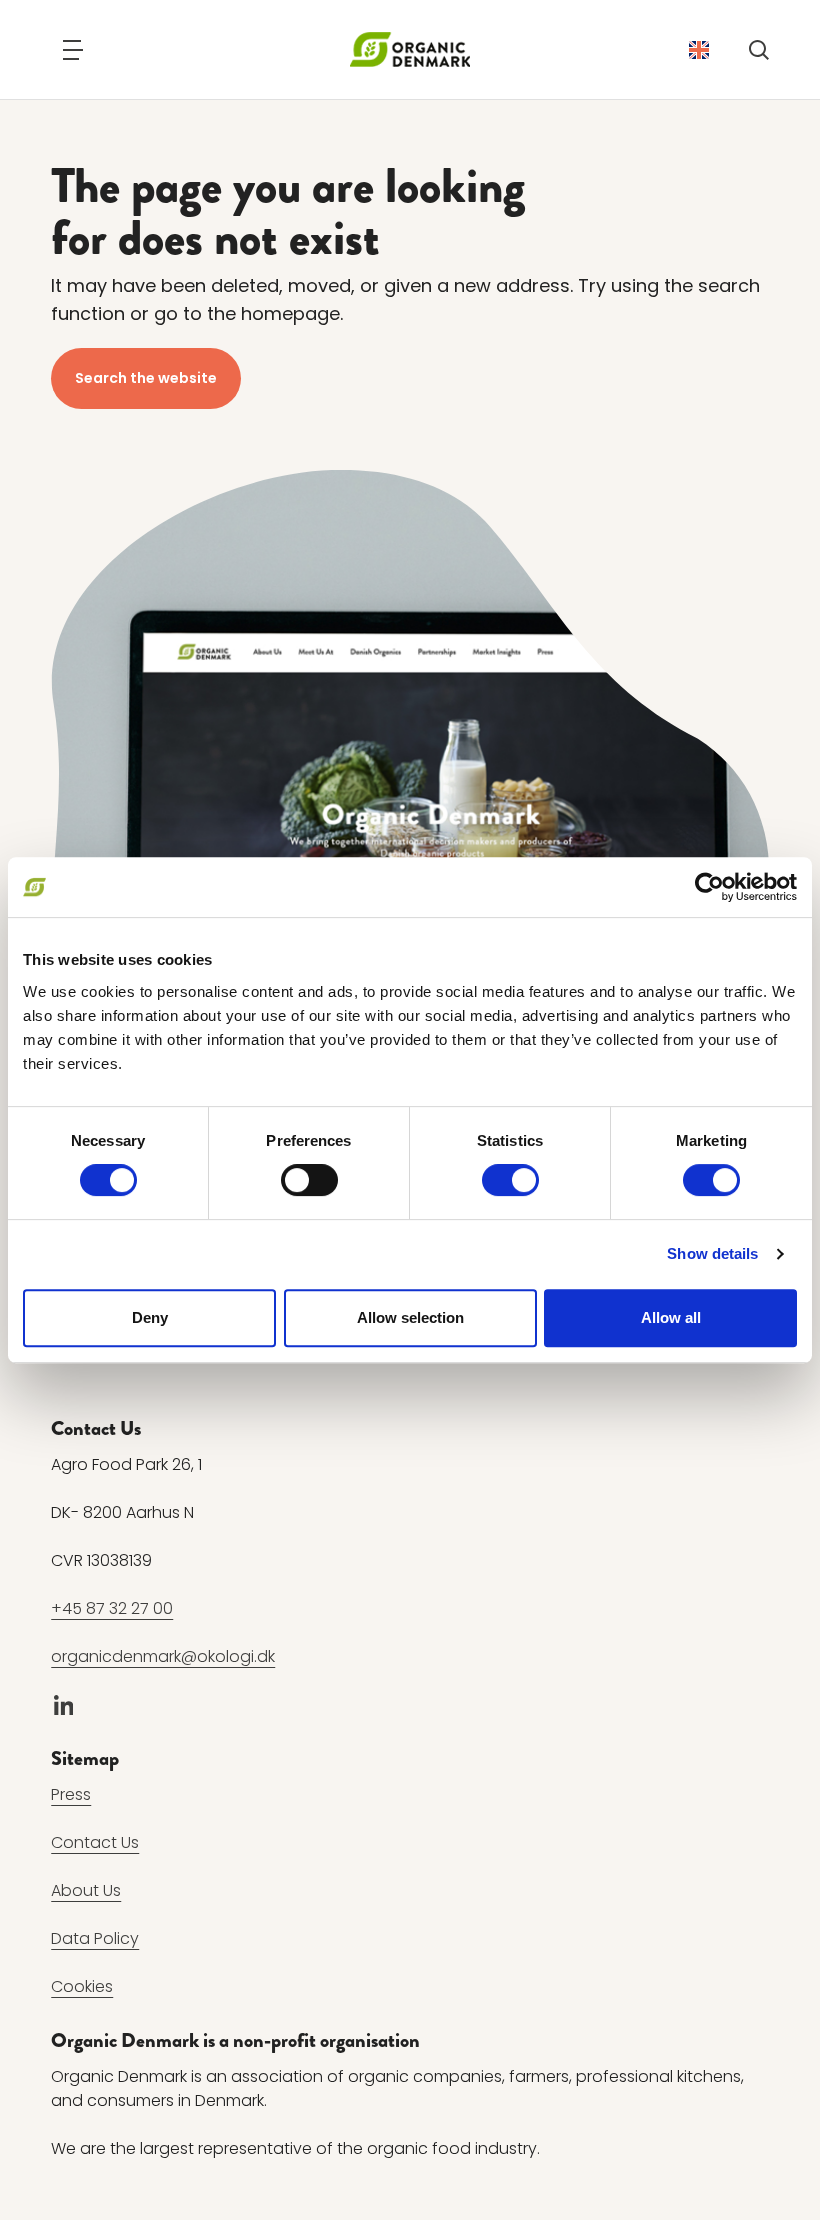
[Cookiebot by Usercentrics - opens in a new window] (709, 887)
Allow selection (410, 1317)
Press (71, 1793)
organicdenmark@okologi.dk (163, 1655)
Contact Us (95, 1841)
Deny (150, 1317)
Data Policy (95, 1937)
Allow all (671, 1317)
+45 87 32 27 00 (112, 1607)
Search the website (146, 378)
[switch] (309, 1180)
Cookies (82, 1985)
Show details (712, 1253)
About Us (86, 1889)
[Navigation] (73, 50)
